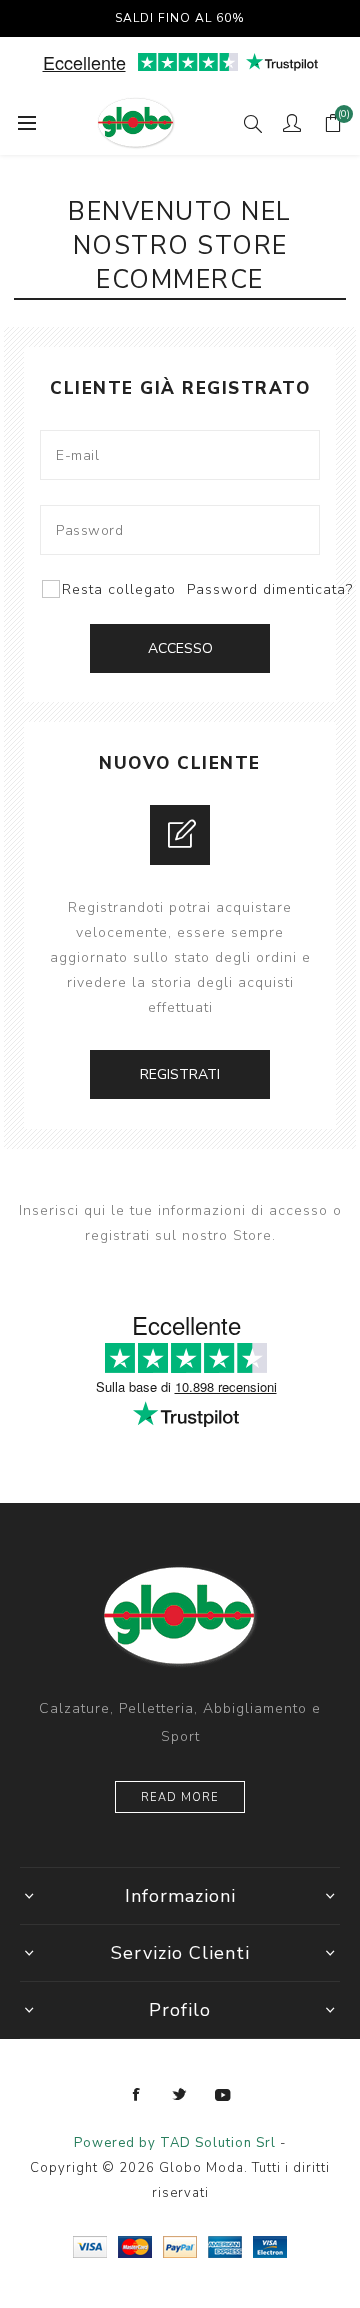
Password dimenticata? (270, 589)
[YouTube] (223, 2095)
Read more (180, 1797)
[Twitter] (180, 2095)
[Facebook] (137, 2095)
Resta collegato (119, 589)
